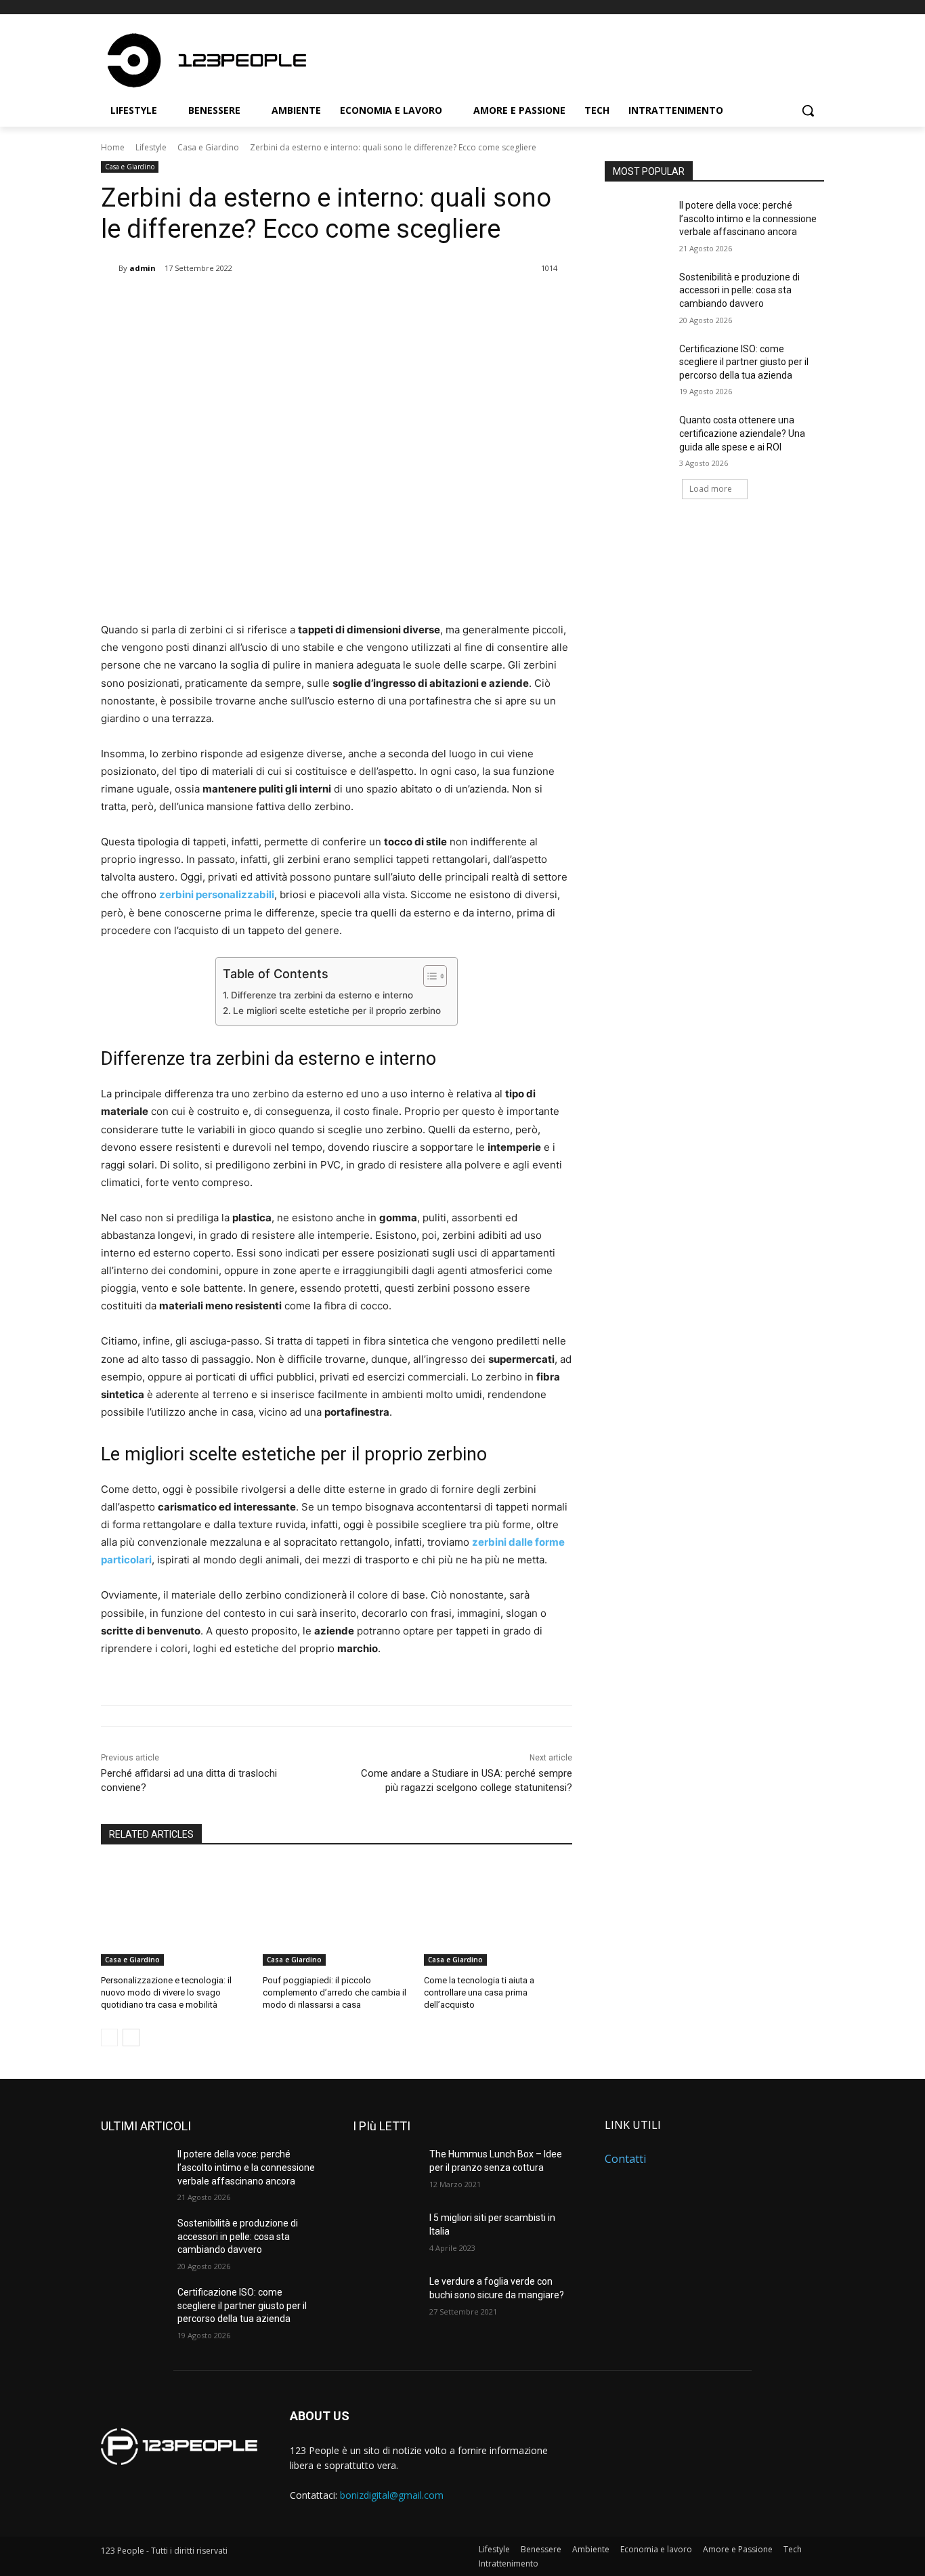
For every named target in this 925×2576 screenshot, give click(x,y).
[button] (808, 110)
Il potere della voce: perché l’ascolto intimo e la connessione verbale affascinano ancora (748, 218)
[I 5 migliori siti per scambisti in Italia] (386, 2235)
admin (143, 268)
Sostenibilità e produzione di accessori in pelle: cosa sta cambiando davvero (739, 290)
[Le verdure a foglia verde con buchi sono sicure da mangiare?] (386, 2298)
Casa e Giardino (208, 147)
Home (113, 147)
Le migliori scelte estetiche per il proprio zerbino (338, 1011)
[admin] (110, 268)
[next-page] (131, 2037)
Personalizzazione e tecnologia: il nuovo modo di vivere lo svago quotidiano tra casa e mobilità (166, 1992)
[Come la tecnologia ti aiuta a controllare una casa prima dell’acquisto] (498, 1914)
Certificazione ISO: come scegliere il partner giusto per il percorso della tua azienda (744, 362)
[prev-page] (109, 2037)
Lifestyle (151, 147)
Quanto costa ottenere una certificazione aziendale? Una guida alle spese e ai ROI (742, 433)
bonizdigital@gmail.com (392, 2495)
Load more (711, 489)
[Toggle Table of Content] (428, 976)
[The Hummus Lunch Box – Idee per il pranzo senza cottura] (386, 2171)
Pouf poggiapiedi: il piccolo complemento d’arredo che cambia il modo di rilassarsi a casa (335, 1992)
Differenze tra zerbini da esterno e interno (323, 995)
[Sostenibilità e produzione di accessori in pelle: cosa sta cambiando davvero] (638, 294)
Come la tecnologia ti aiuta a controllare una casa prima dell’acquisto (479, 1992)
